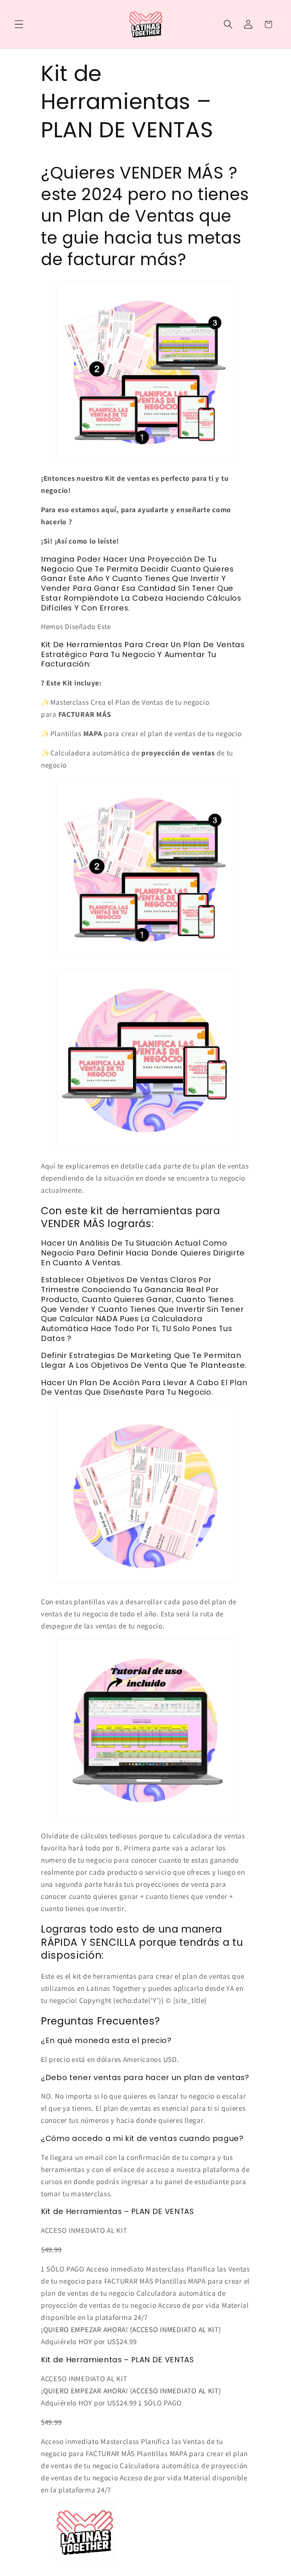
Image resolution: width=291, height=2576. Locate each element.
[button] (19, 24)
